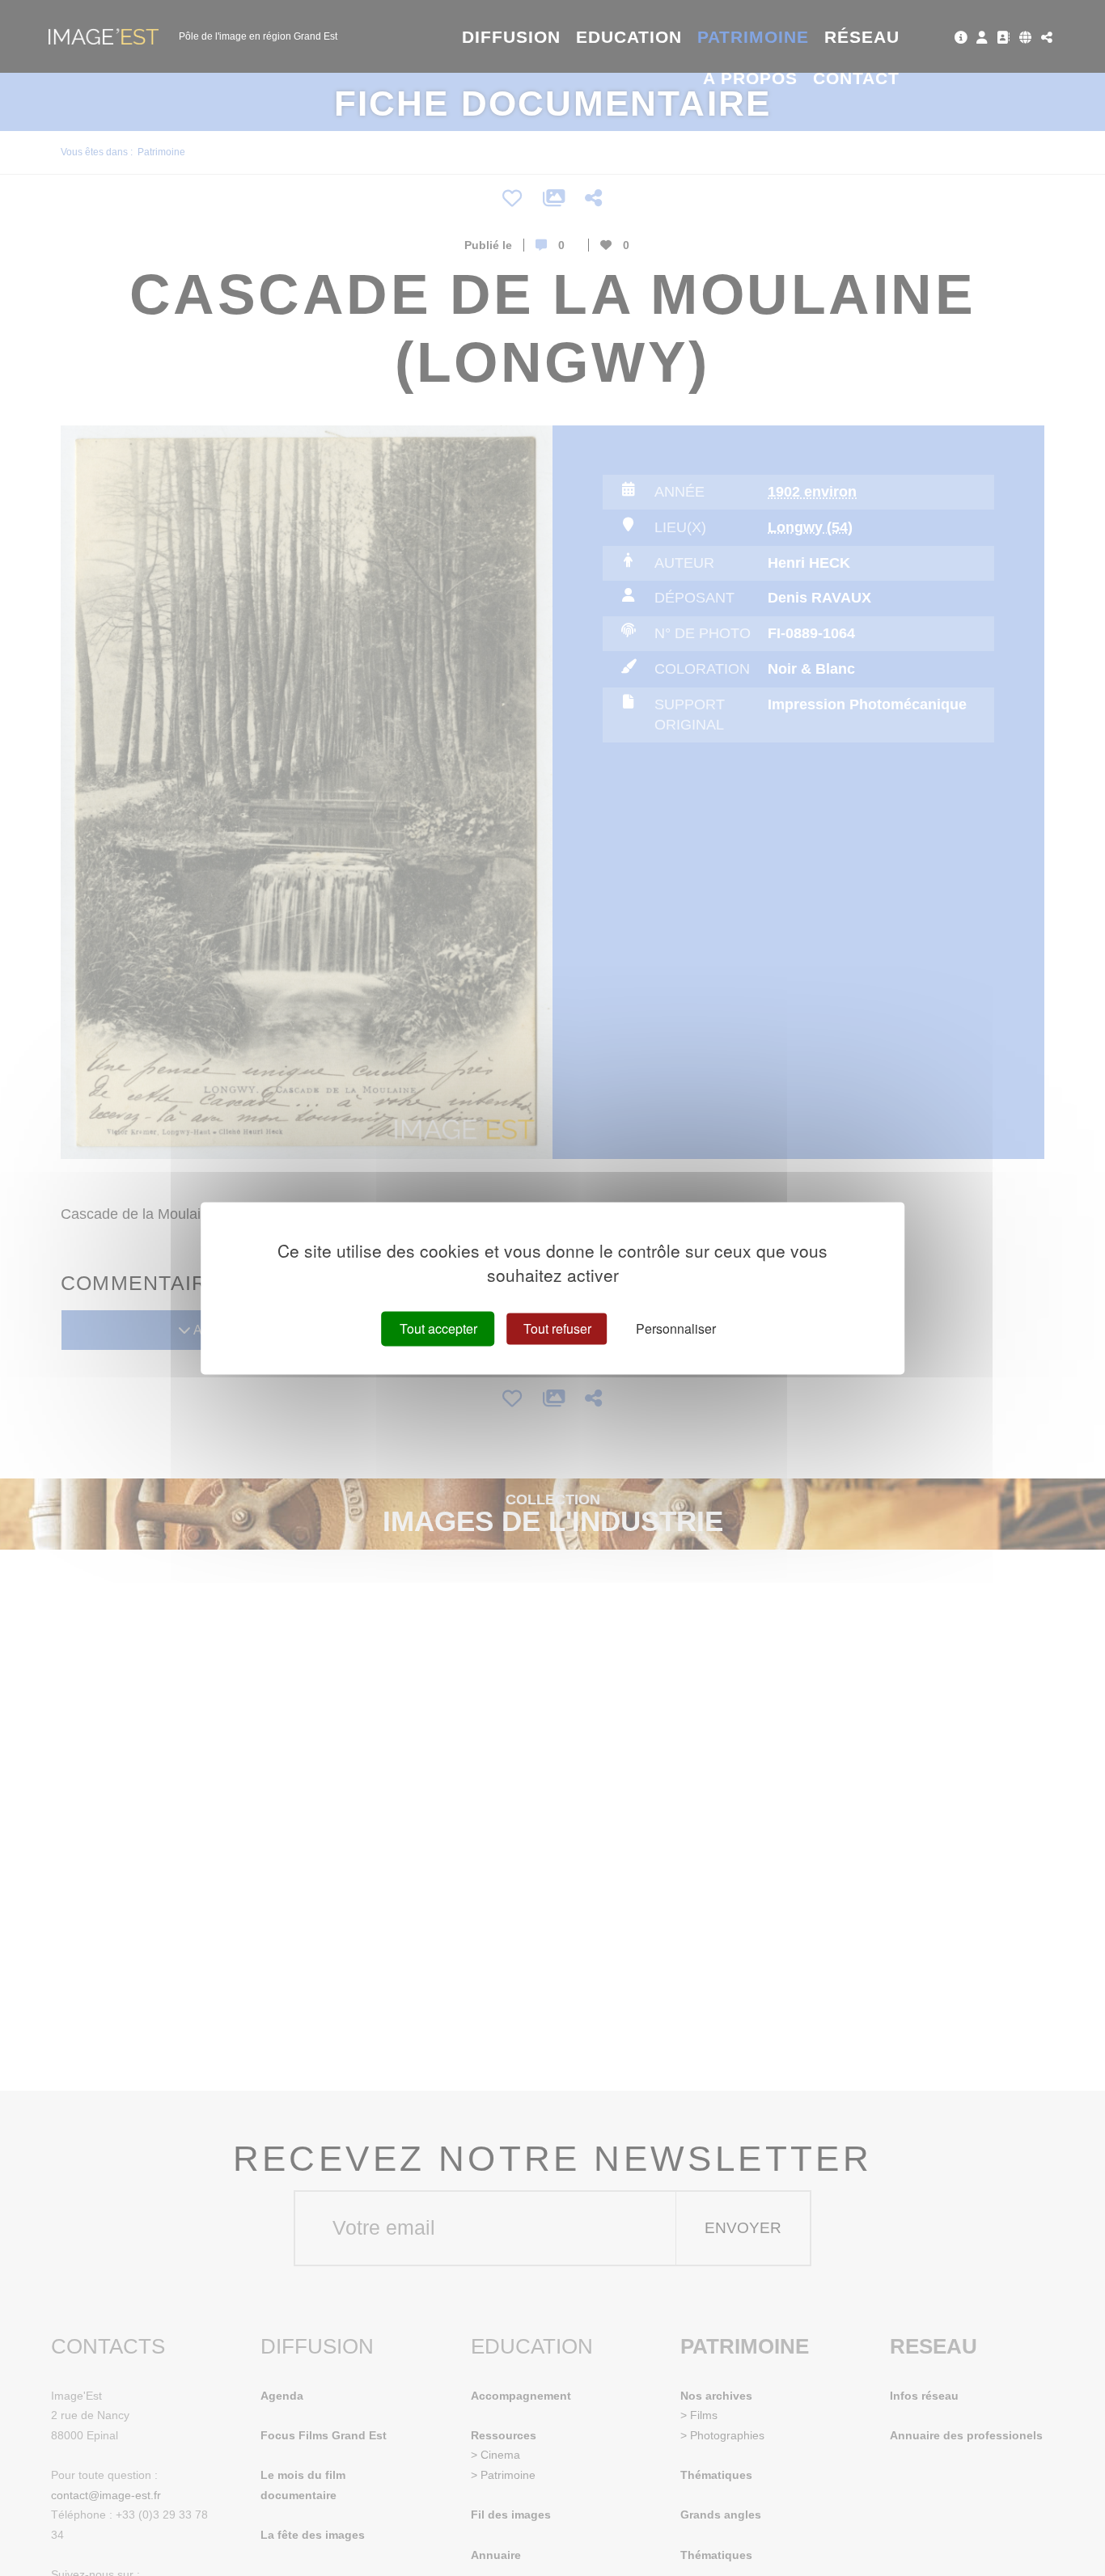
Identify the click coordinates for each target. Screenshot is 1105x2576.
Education (629, 37)
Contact (856, 78)
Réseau (862, 37)
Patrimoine (754, 37)
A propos (750, 78)
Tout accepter (438, 1328)
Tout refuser (557, 1328)
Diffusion (512, 37)
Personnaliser (676, 1328)
